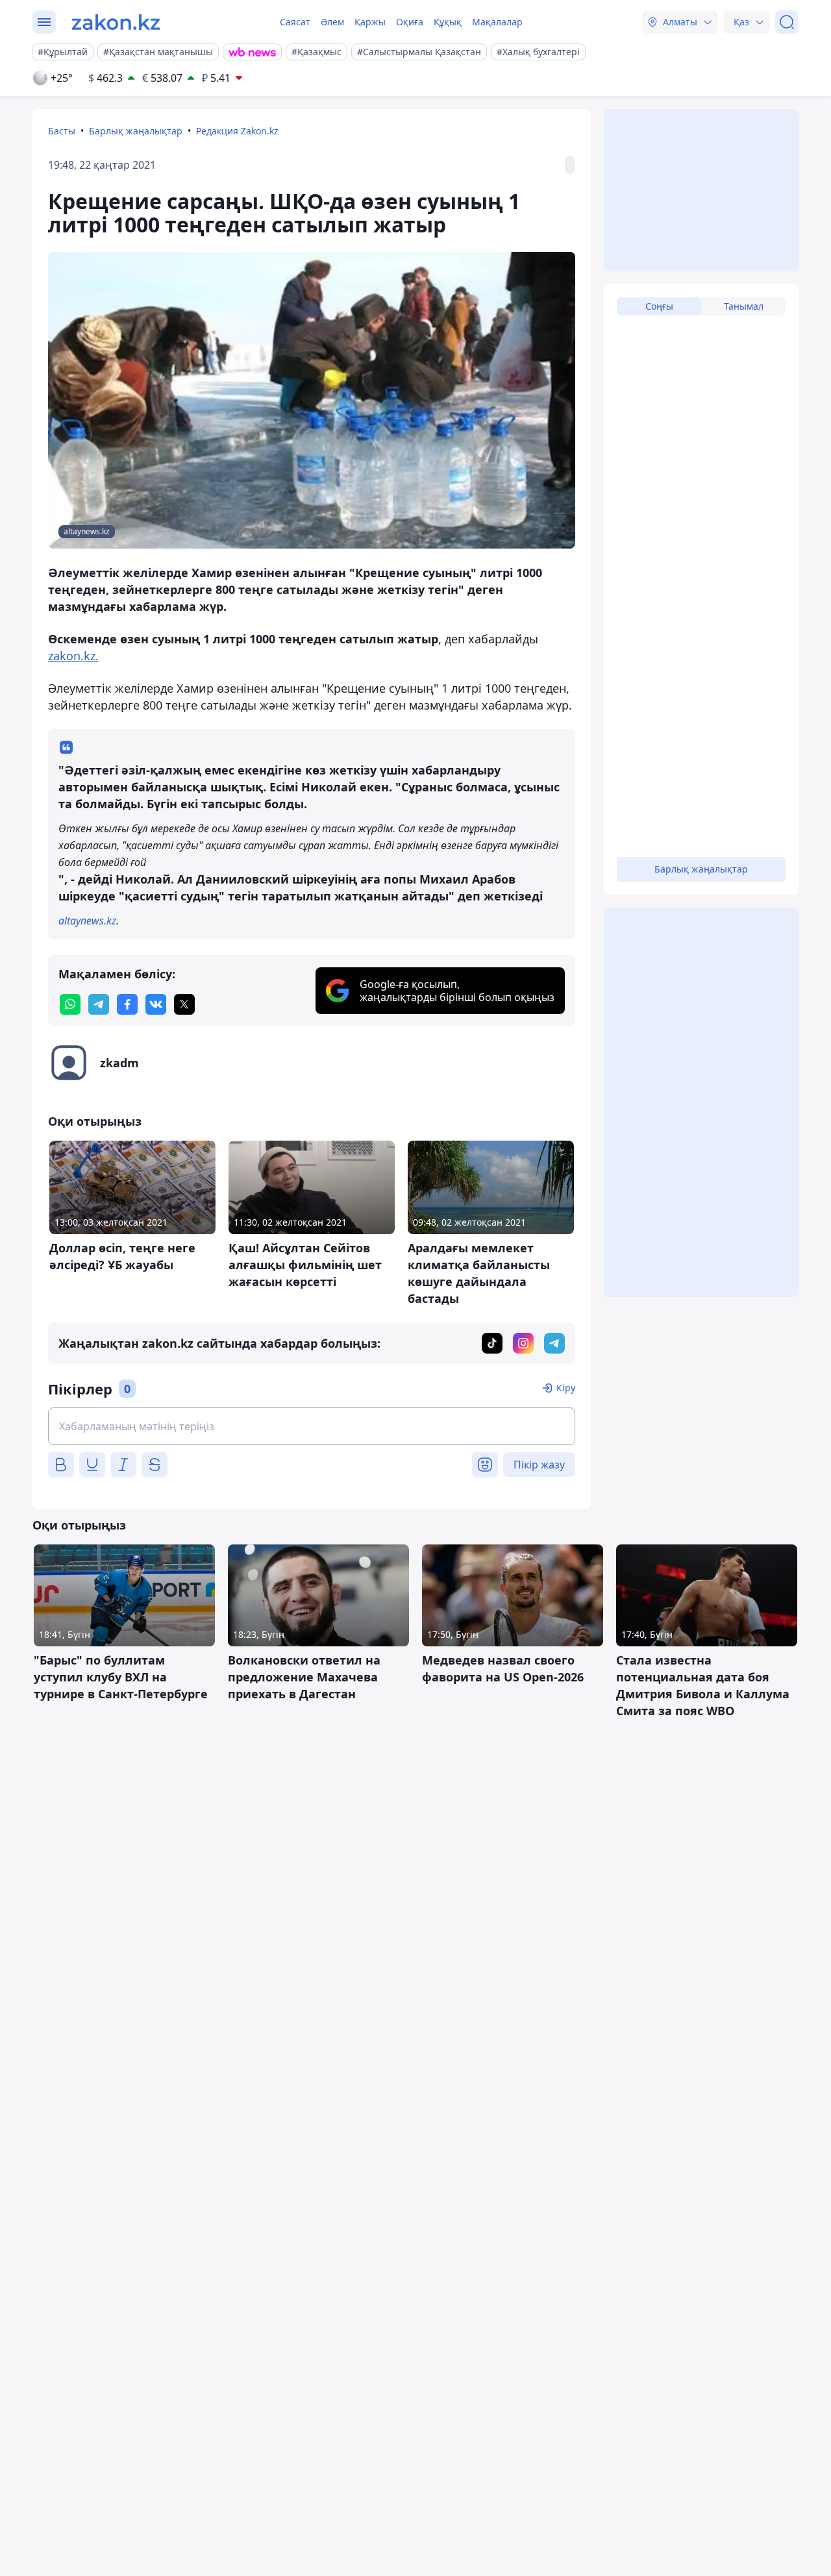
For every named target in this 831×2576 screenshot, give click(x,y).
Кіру (566, 1388)
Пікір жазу (539, 1465)
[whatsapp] (70, 1004)
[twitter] (184, 1004)
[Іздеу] (787, 22)
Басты (62, 131)
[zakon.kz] (116, 22)
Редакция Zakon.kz (237, 131)
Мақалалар (497, 22)
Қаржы (370, 22)
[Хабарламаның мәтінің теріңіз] (312, 1426)
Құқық (448, 22)
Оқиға (410, 22)
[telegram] (99, 1004)
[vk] (156, 1004)
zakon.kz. (73, 656)
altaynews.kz (87, 921)
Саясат (295, 22)
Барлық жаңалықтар (136, 131)
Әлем (332, 22)
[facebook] (127, 1004)
